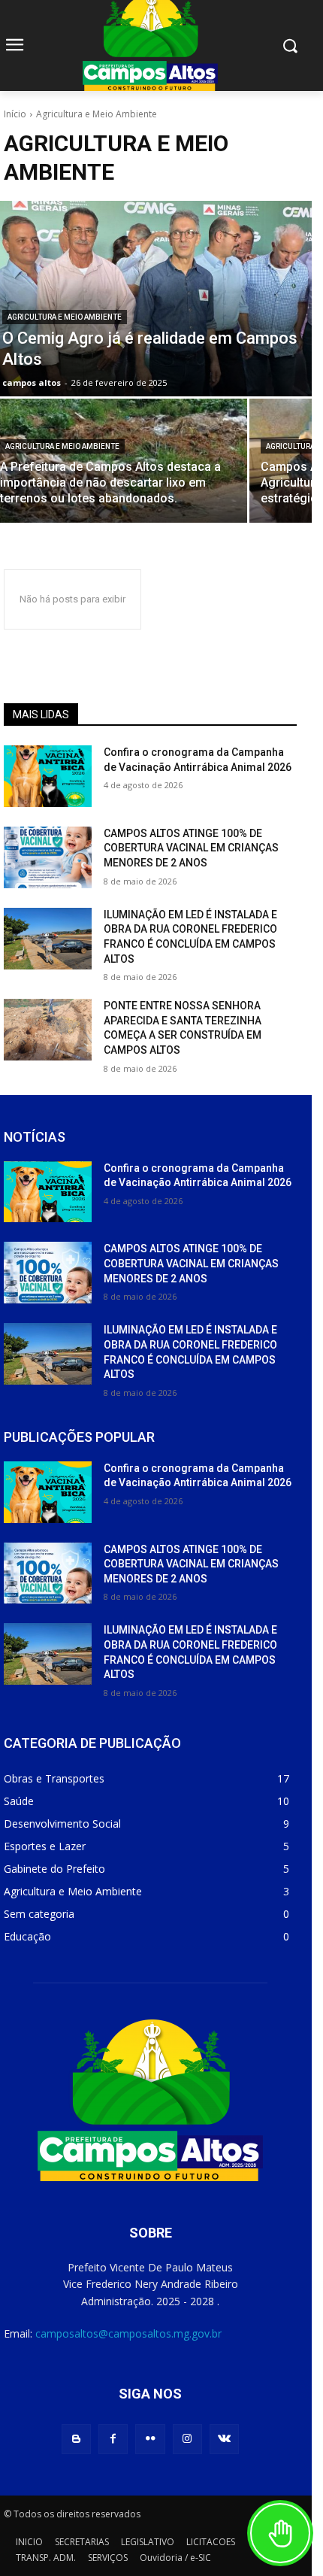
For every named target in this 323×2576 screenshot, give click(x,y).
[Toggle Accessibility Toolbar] (280, 2533)
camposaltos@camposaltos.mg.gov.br (128, 2333)
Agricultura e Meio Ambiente (65, 317)
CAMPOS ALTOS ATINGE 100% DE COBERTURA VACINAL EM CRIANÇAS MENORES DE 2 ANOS (191, 848)
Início (15, 114)
